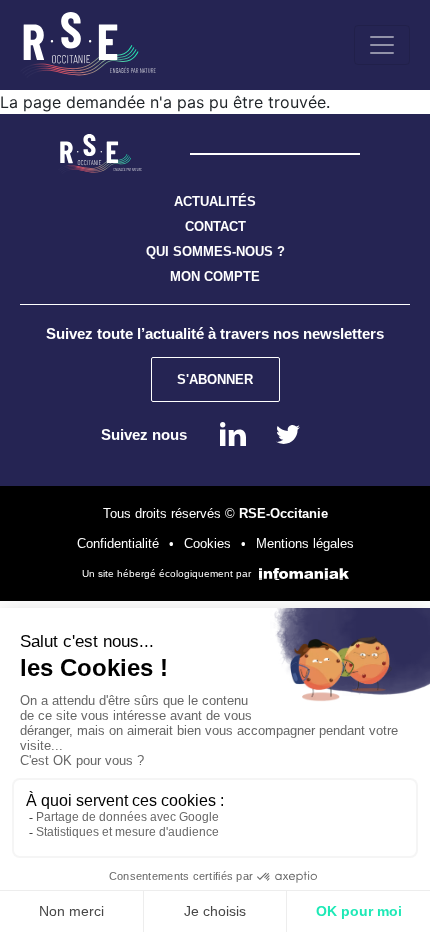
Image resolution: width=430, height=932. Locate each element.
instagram (288, 434)
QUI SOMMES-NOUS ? (215, 251)
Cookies (207, 543)
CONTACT (215, 226)
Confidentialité (118, 543)
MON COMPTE (215, 276)
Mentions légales (305, 543)
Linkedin (233, 434)
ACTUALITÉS (215, 201)
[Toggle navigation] (382, 45)
